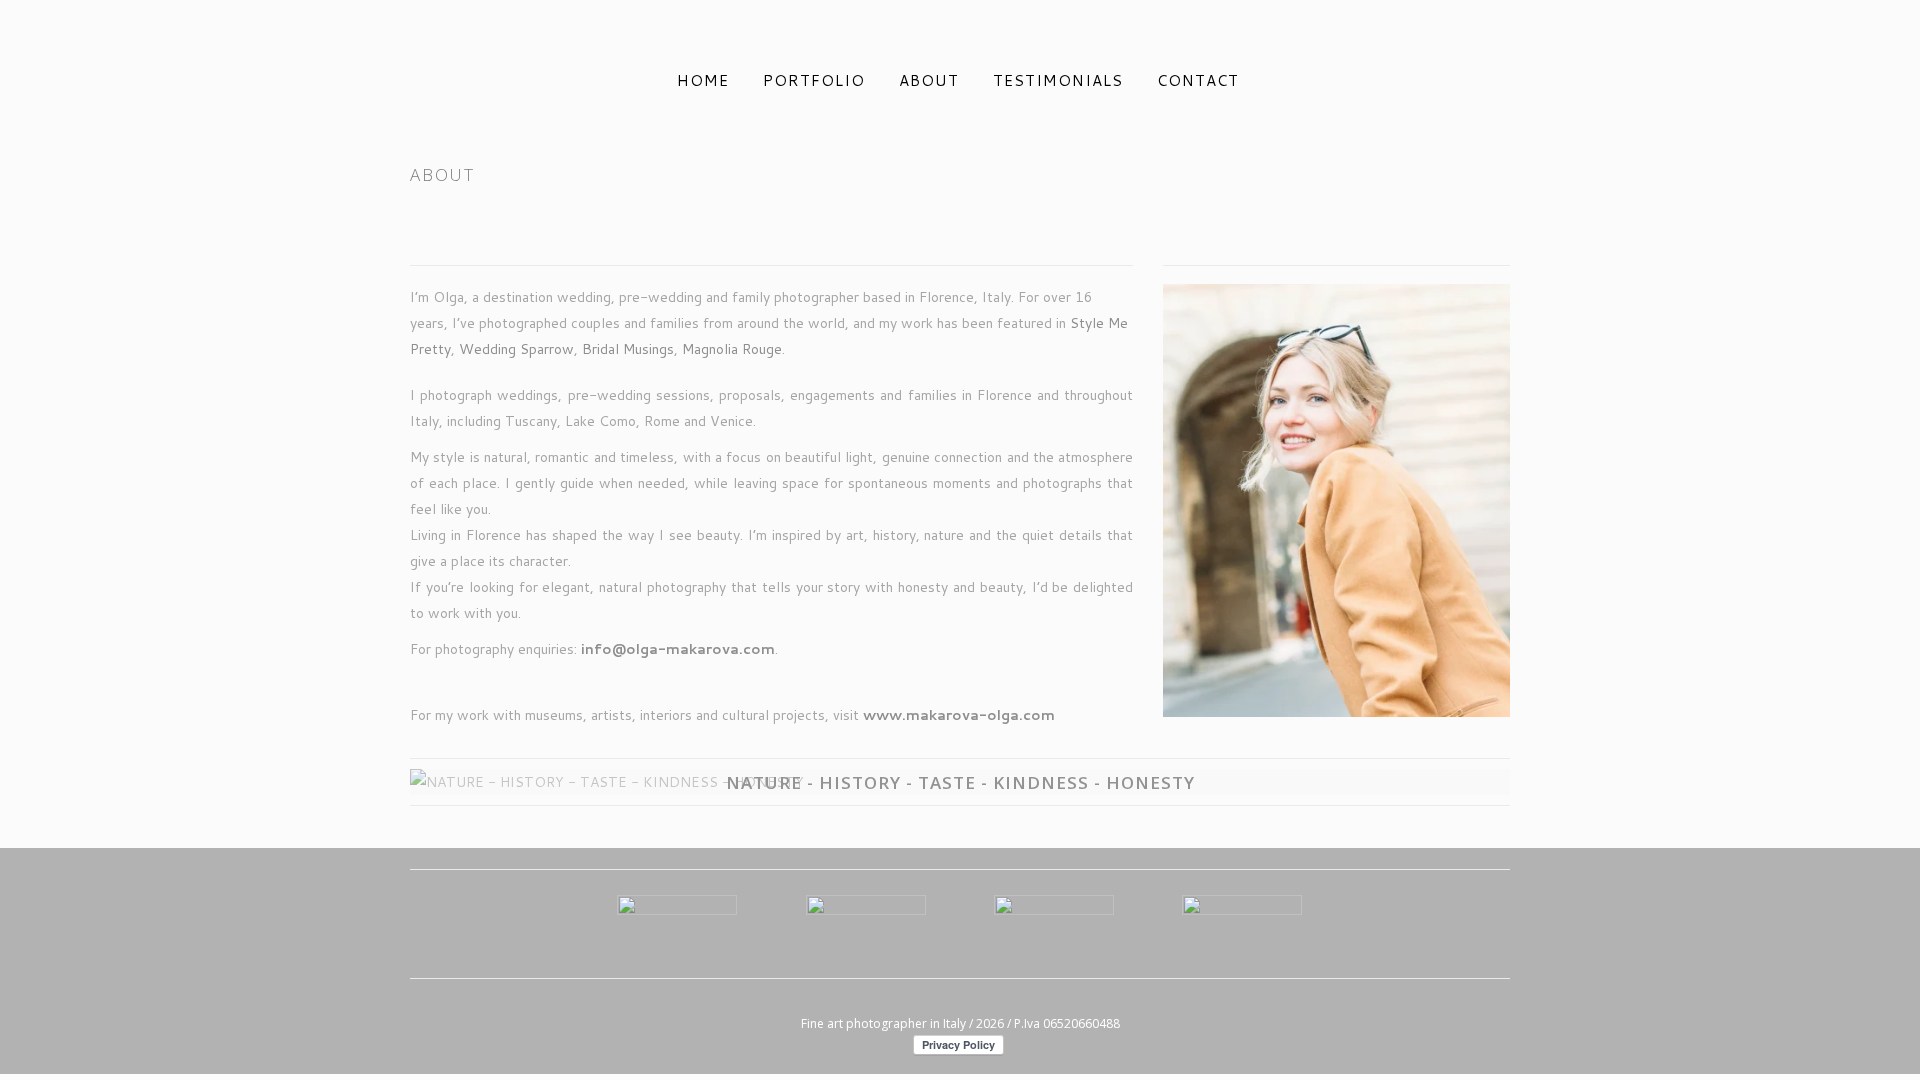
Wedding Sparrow (516, 349)
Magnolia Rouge (732, 349)
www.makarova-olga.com (959, 715)
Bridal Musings (628, 349)
